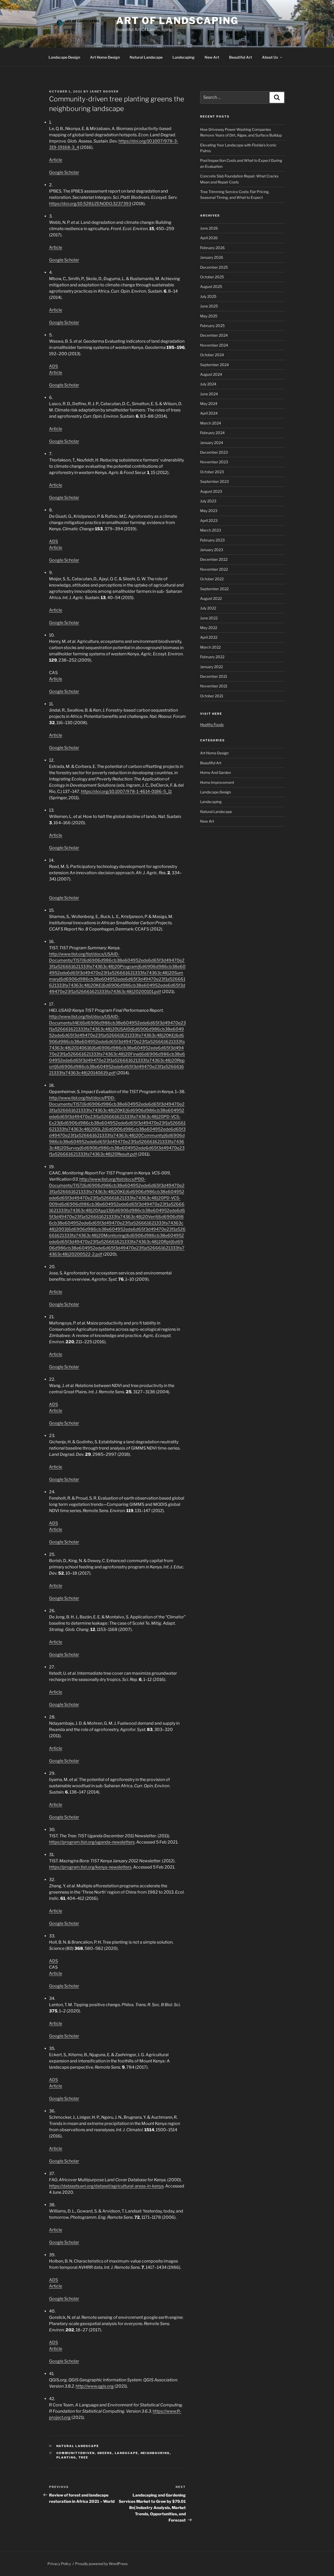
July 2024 (208, 384)
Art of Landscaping (177, 21)
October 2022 (212, 579)
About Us (270, 57)
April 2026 (209, 238)
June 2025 (209, 306)
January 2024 (212, 443)
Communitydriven (76, 2453)
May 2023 (209, 511)
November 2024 (214, 345)
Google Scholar (64, 172)
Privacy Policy (59, 2564)
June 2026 (209, 228)
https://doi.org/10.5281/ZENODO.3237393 (90, 204)
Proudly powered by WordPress (101, 2564)
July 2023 (208, 501)
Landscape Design (64, 57)
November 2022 (214, 569)
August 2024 (211, 374)
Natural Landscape (146, 57)
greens (105, 2453)
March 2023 (211, 530)
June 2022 (209, 618)
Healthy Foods (212, 725)
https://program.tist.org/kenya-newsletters (90, 1867)
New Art (212, 57)
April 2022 (209, 637)
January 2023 (212, 550)
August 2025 (211, 286)
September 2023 (214, 481)
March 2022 (210, 647)
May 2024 (209, 403)
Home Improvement (217, 782)
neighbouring (155, 2453)
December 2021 (214, 676)
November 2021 (214, 686)
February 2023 (212, 540)
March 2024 (211, 423)
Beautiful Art (241, 57)
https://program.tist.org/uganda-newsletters (92, 1842)
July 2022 (208, 608)
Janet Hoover (104, 91)
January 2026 (212, 257)
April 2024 (209, 413)
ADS (53, 366)
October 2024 (212, 355)
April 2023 (209, 520)
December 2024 (214, 335)
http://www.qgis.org (95, 2386)
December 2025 (214, 267)
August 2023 (211, 491)
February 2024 (212, 433)
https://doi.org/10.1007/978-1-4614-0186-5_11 (126, 791)
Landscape (127, 2453)
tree (83, 2457)
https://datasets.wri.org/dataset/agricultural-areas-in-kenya (106, 2186)
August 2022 (211, 598)
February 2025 (212, 326)
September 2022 (214, 589)
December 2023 (214, 452)
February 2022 (212, 657)
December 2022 (214, 559)
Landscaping (184, 57)
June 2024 (209, 394)
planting (66, 2457)
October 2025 (212, 277)
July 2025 (208, 296)
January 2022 (211, 667)
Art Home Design (105, 57)
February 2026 (212, 248)
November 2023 (214, 462)
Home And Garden (216, 772)
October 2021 (212, 696)
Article (56, 160)
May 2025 (209, 316)
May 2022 (209, 628)
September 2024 (214, 365)
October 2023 (212, 472)
